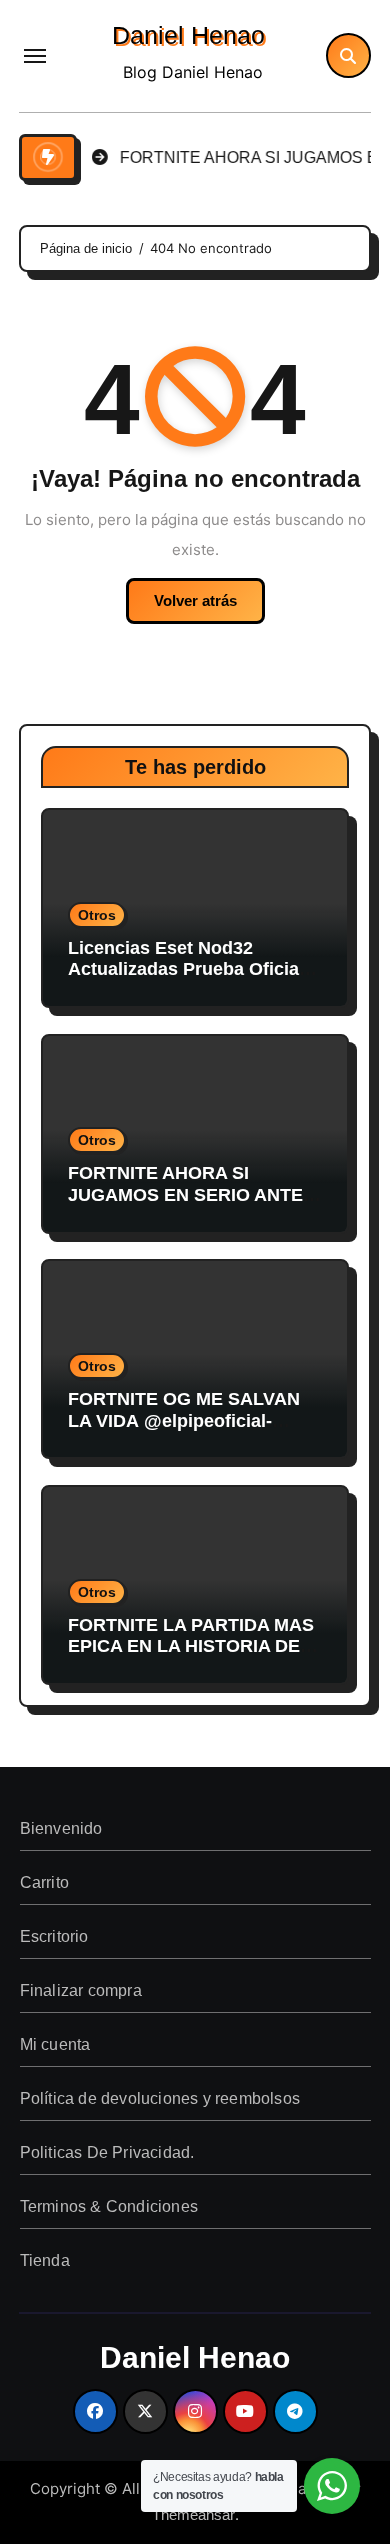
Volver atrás (195, 600)
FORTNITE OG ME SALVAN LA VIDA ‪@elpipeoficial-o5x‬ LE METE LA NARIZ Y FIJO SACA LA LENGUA (184, 1431)
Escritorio (53, 1936)
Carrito (43, 1882)
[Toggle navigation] (35, 56)
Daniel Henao (188, 35)
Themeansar (193, 2514)
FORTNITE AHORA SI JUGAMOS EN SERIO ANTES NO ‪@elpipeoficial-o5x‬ (191, 1194)
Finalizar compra (80, 1990)
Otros (97, 915)
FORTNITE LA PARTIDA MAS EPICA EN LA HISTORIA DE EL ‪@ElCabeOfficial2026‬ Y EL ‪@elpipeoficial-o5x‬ (191, 1657)
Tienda (44, 2260)
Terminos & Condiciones (108, 2206)
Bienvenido (60, 1828)
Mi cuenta (54, 2044)
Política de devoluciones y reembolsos (159, 2098)
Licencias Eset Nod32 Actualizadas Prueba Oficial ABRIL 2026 (186, 969)
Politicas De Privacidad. (106, 2152)
